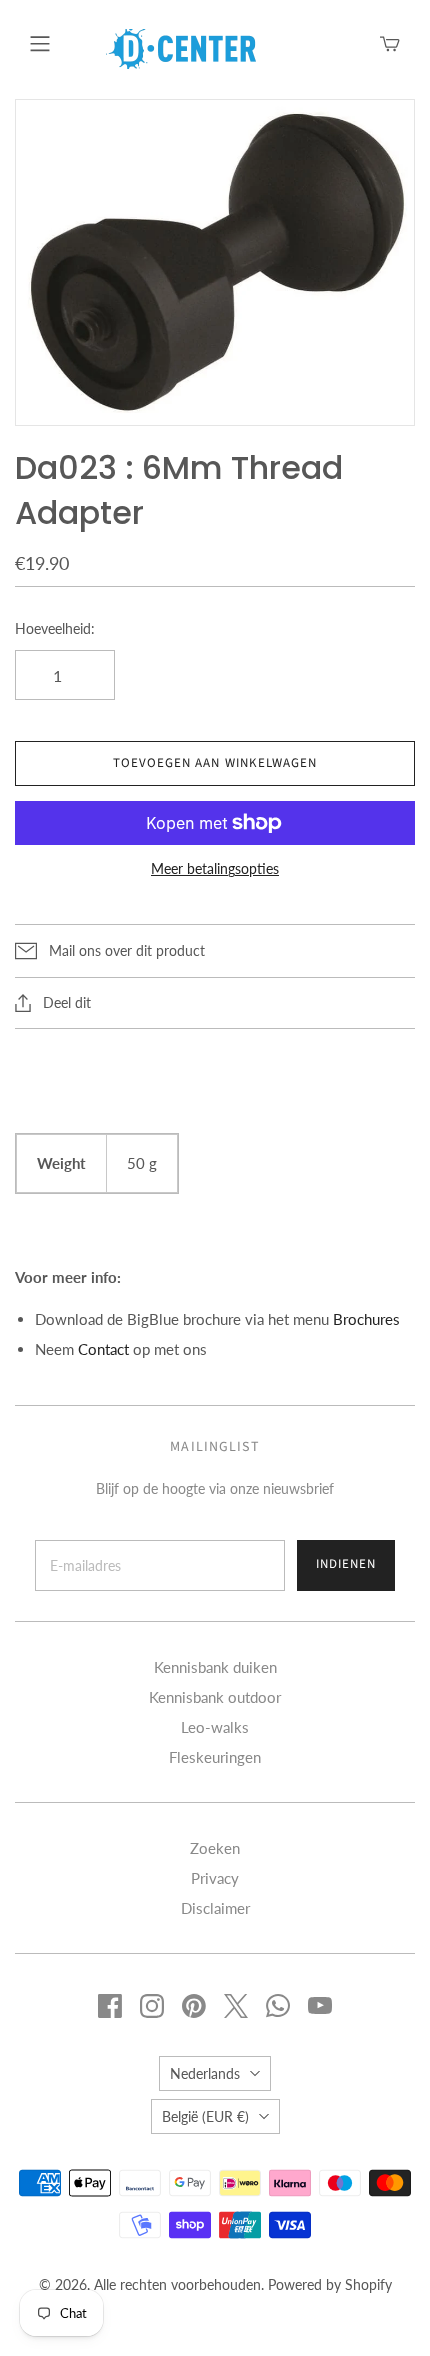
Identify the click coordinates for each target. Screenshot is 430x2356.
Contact (103, 1349)
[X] (236, 2006)
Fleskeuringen (215, 1757)
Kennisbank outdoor (215, 1697)
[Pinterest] (194, 2006)
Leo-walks (215, 1727)
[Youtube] (320, 2006)
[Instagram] (152, 2006)
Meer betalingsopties (215, 868)
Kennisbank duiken (215, 1667)
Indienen (346, 1564)
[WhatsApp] (278, 2006)
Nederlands (205, 2073)
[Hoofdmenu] (40, 44)
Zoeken (215, 1848)
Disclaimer (215, 1908)
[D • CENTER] (181, 47)
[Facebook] (110, 2006)
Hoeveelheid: (55, 628)
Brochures (366, 1319)
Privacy (215, 1878)
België (205, 2116)
